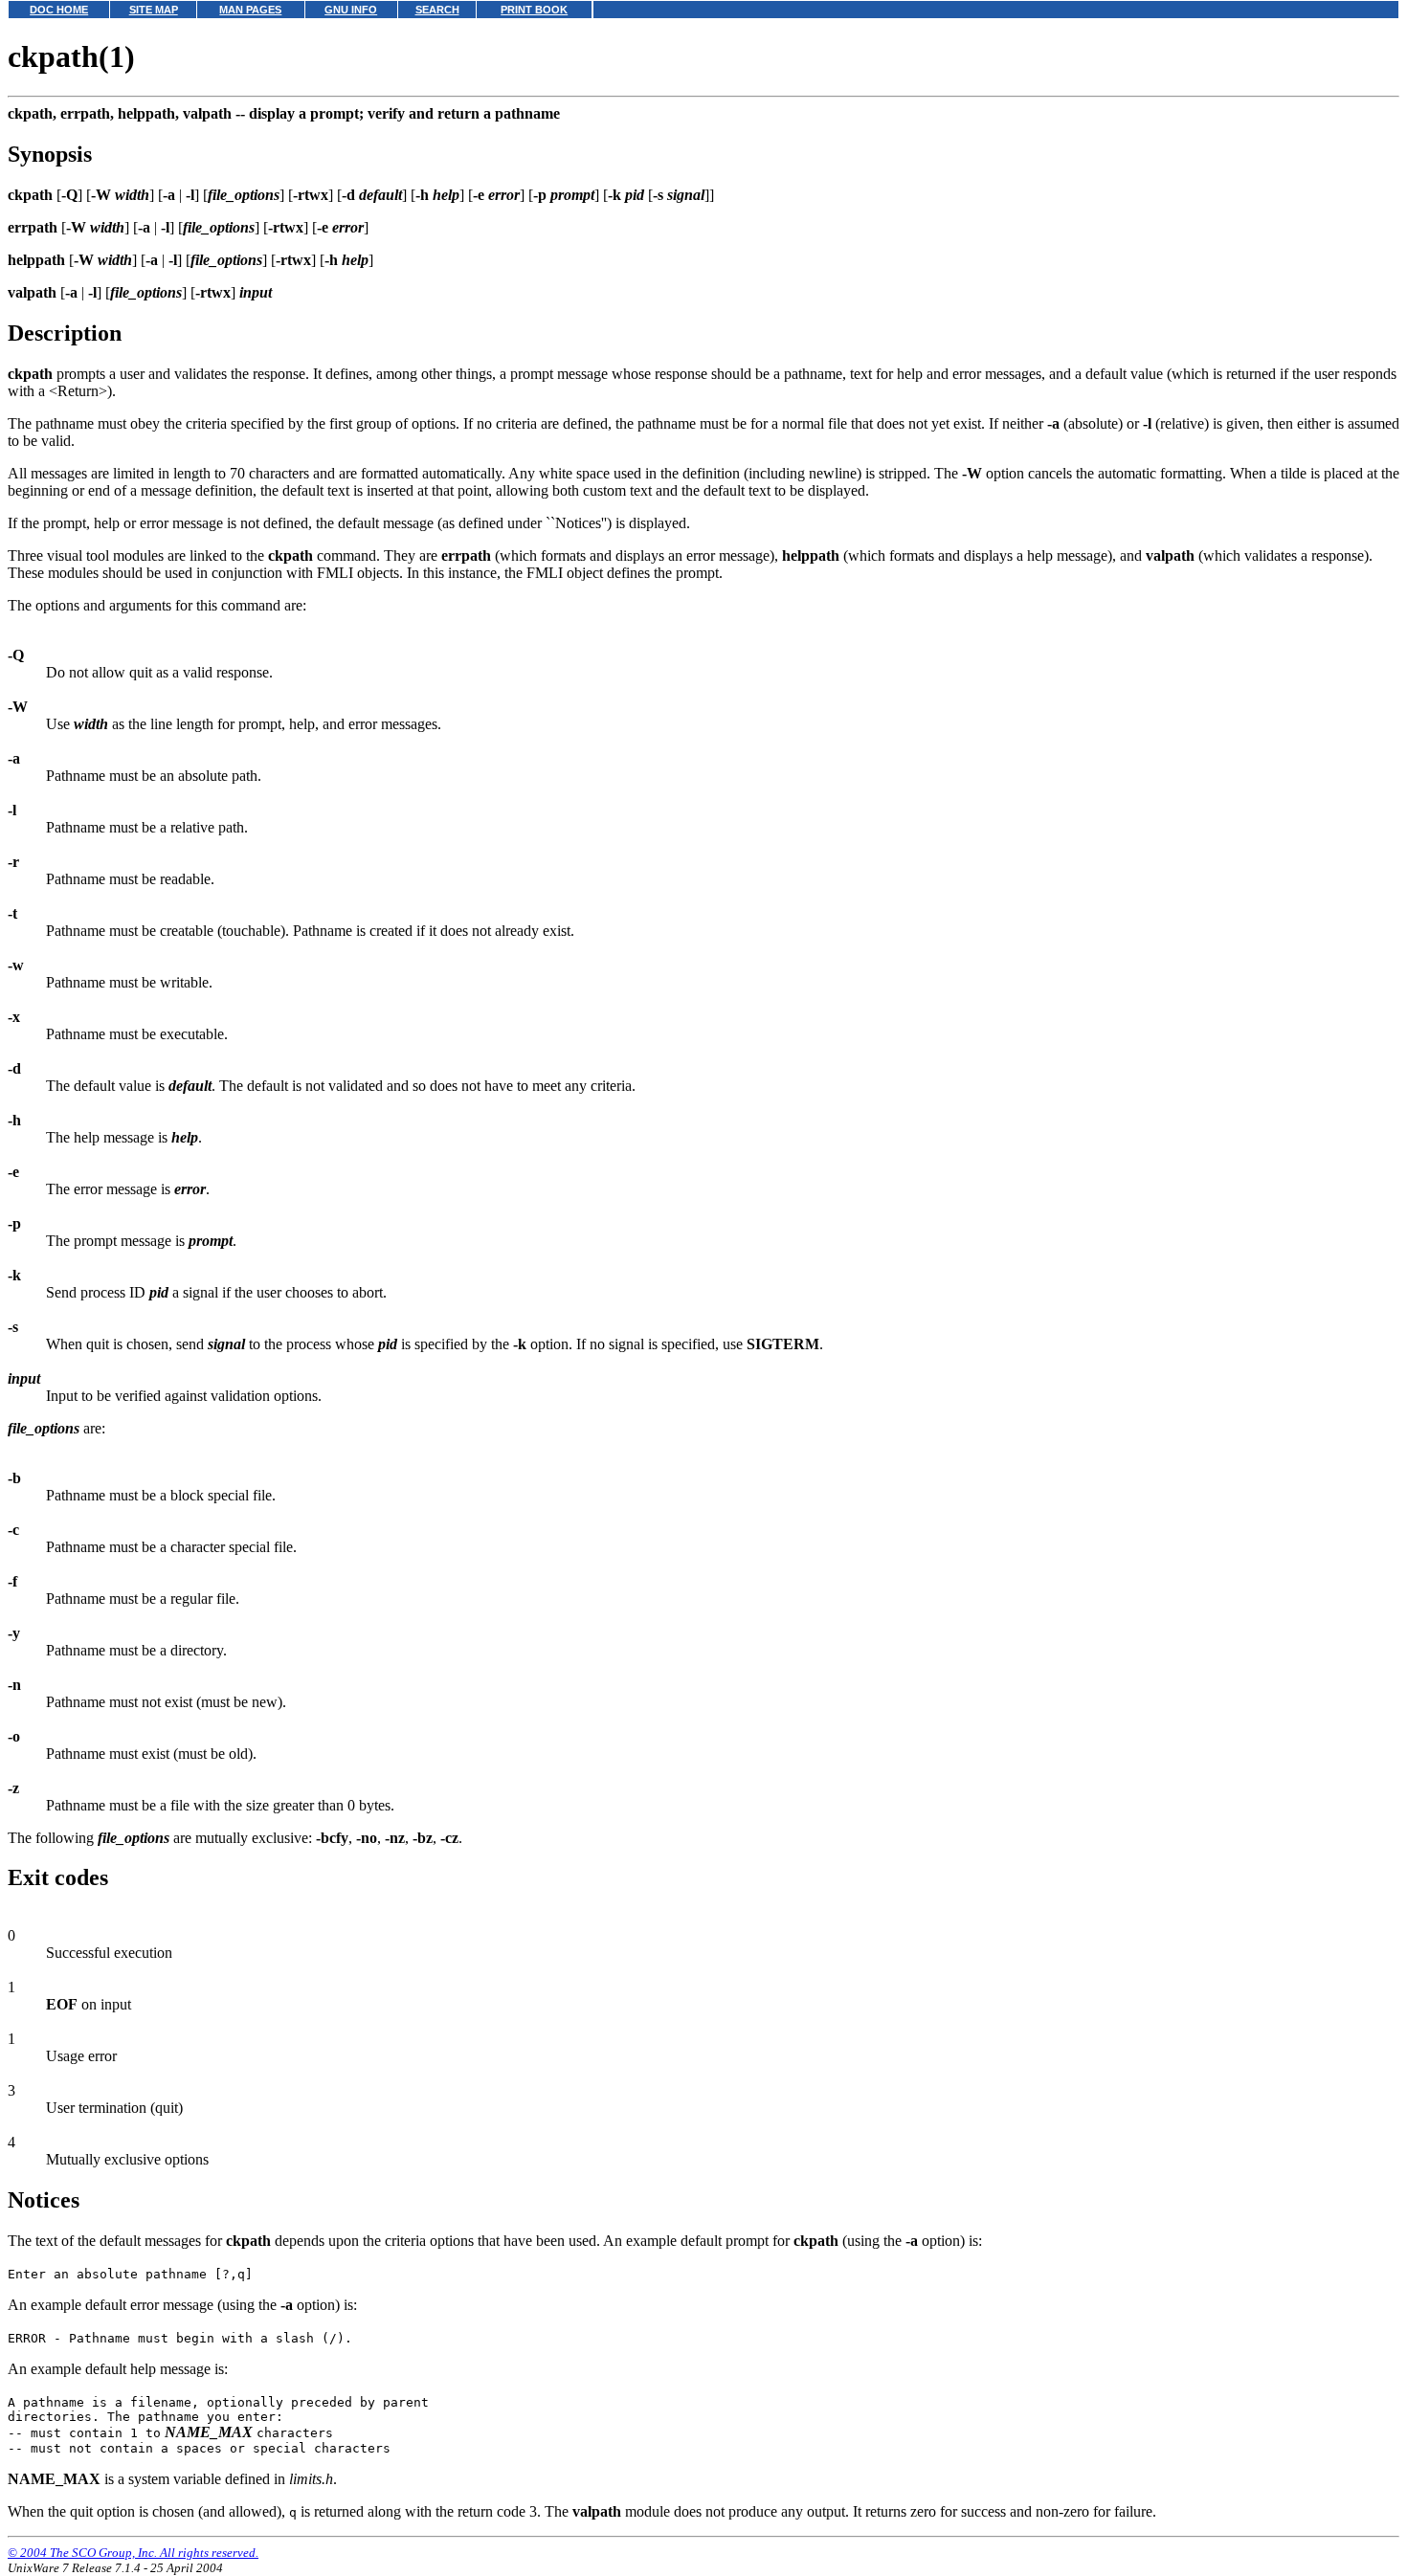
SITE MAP (154, 10)
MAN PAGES (250, 10)
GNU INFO (351, 10)
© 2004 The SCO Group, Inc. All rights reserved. (133, 2553)
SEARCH (437, 10)
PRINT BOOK (534, 10)
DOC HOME (59, 10)
